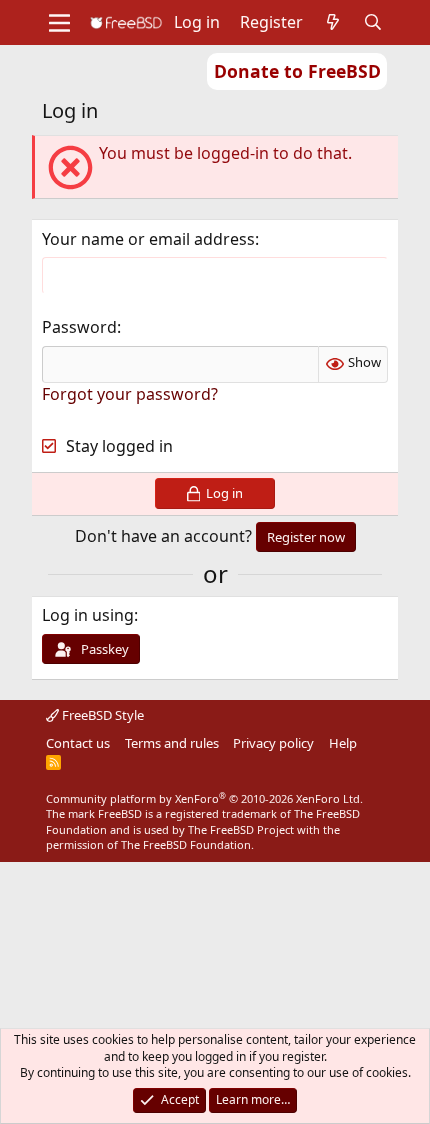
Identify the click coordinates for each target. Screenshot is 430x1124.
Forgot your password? (130, 394)
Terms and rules (172, 743)
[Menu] (59, 23)
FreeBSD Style (101, 715)
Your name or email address (148, 239)
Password (79, 327)
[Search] (373, 22)
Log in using (88, 615)
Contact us (78, 743)
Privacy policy (273, 743)
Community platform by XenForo (204, 798)
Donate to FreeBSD (297, 71)
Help (343, 743)
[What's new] (333, 22)
